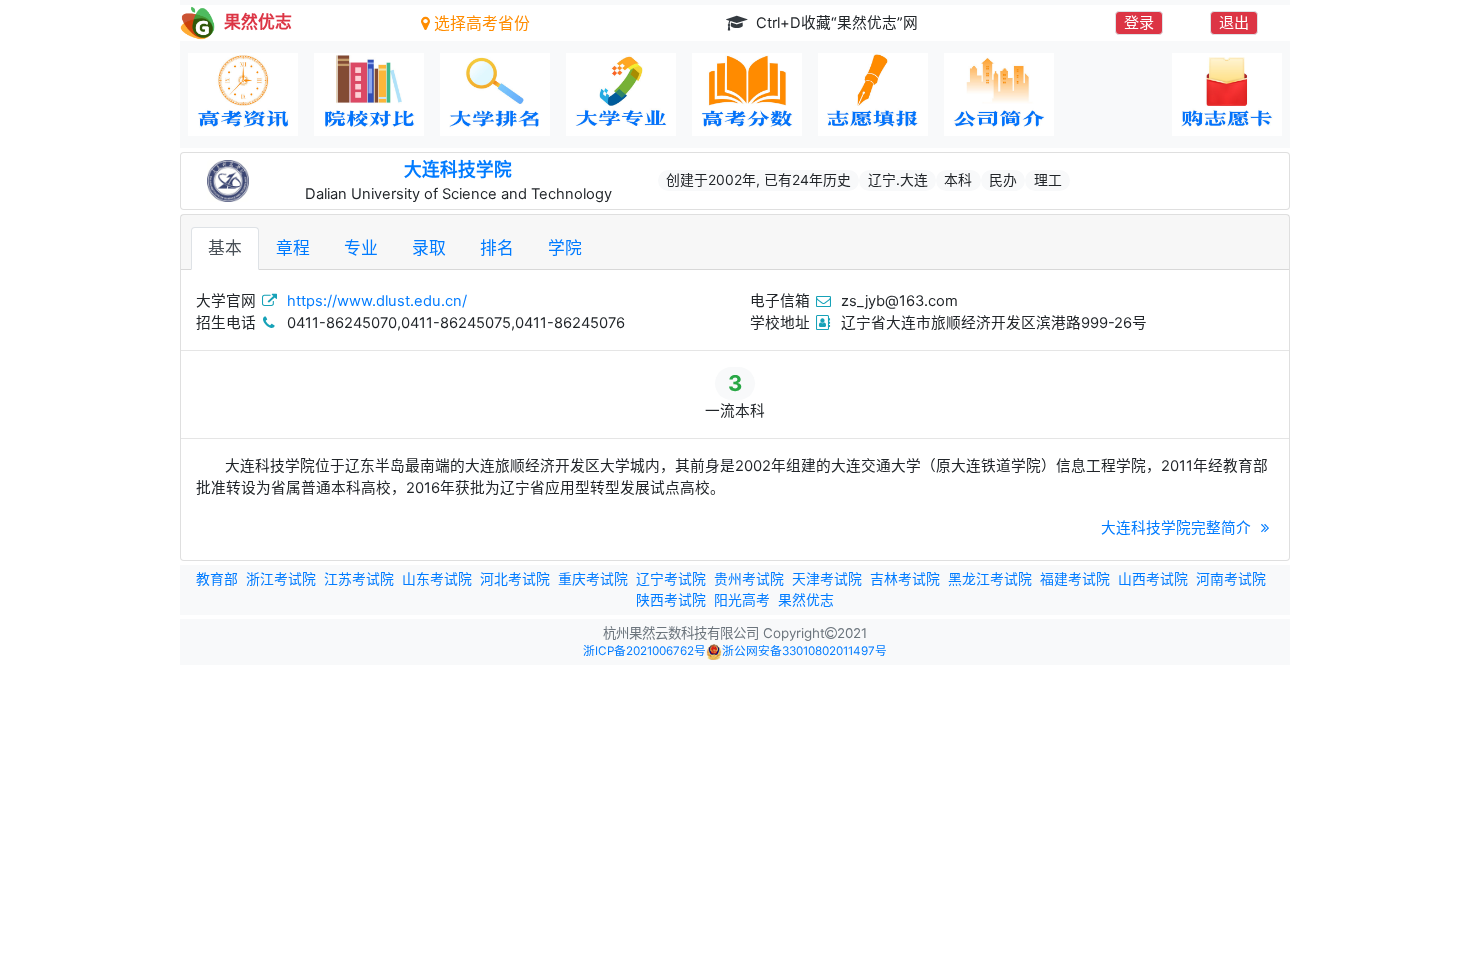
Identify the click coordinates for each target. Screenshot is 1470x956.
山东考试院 (437, 579)
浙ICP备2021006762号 (644, 651)
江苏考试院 (359, 579)
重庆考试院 (593, 579)
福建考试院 (1075, 579)
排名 (497, 248)
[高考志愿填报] (873, 94)
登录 (1139, 22)
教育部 (217, 579)
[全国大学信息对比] (369, 94)
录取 (429, 248)
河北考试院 (515, 579)
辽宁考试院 (671, 579)
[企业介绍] (999, 94)
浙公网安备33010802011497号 (804, 651)
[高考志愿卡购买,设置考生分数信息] (1227, 94)
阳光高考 (742, 600)
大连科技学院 (458, 169)
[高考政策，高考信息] (243, 94)
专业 (361, 248)
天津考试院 (827, 579)
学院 (565, 248)
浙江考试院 (281, 579)
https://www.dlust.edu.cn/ (377, 301)
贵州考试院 (749, 579)
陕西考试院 (671, 600)
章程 (293, 248)
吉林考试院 (905, 579)
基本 (225, 248)
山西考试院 (1153, 579)
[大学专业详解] (621, 94)
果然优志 (806, 600)
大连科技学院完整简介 (1178, 528)
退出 (1234, 22)
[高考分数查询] (747, 94)
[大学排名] (495, 94)
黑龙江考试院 (990, 579)
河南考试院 (1231, 579)
